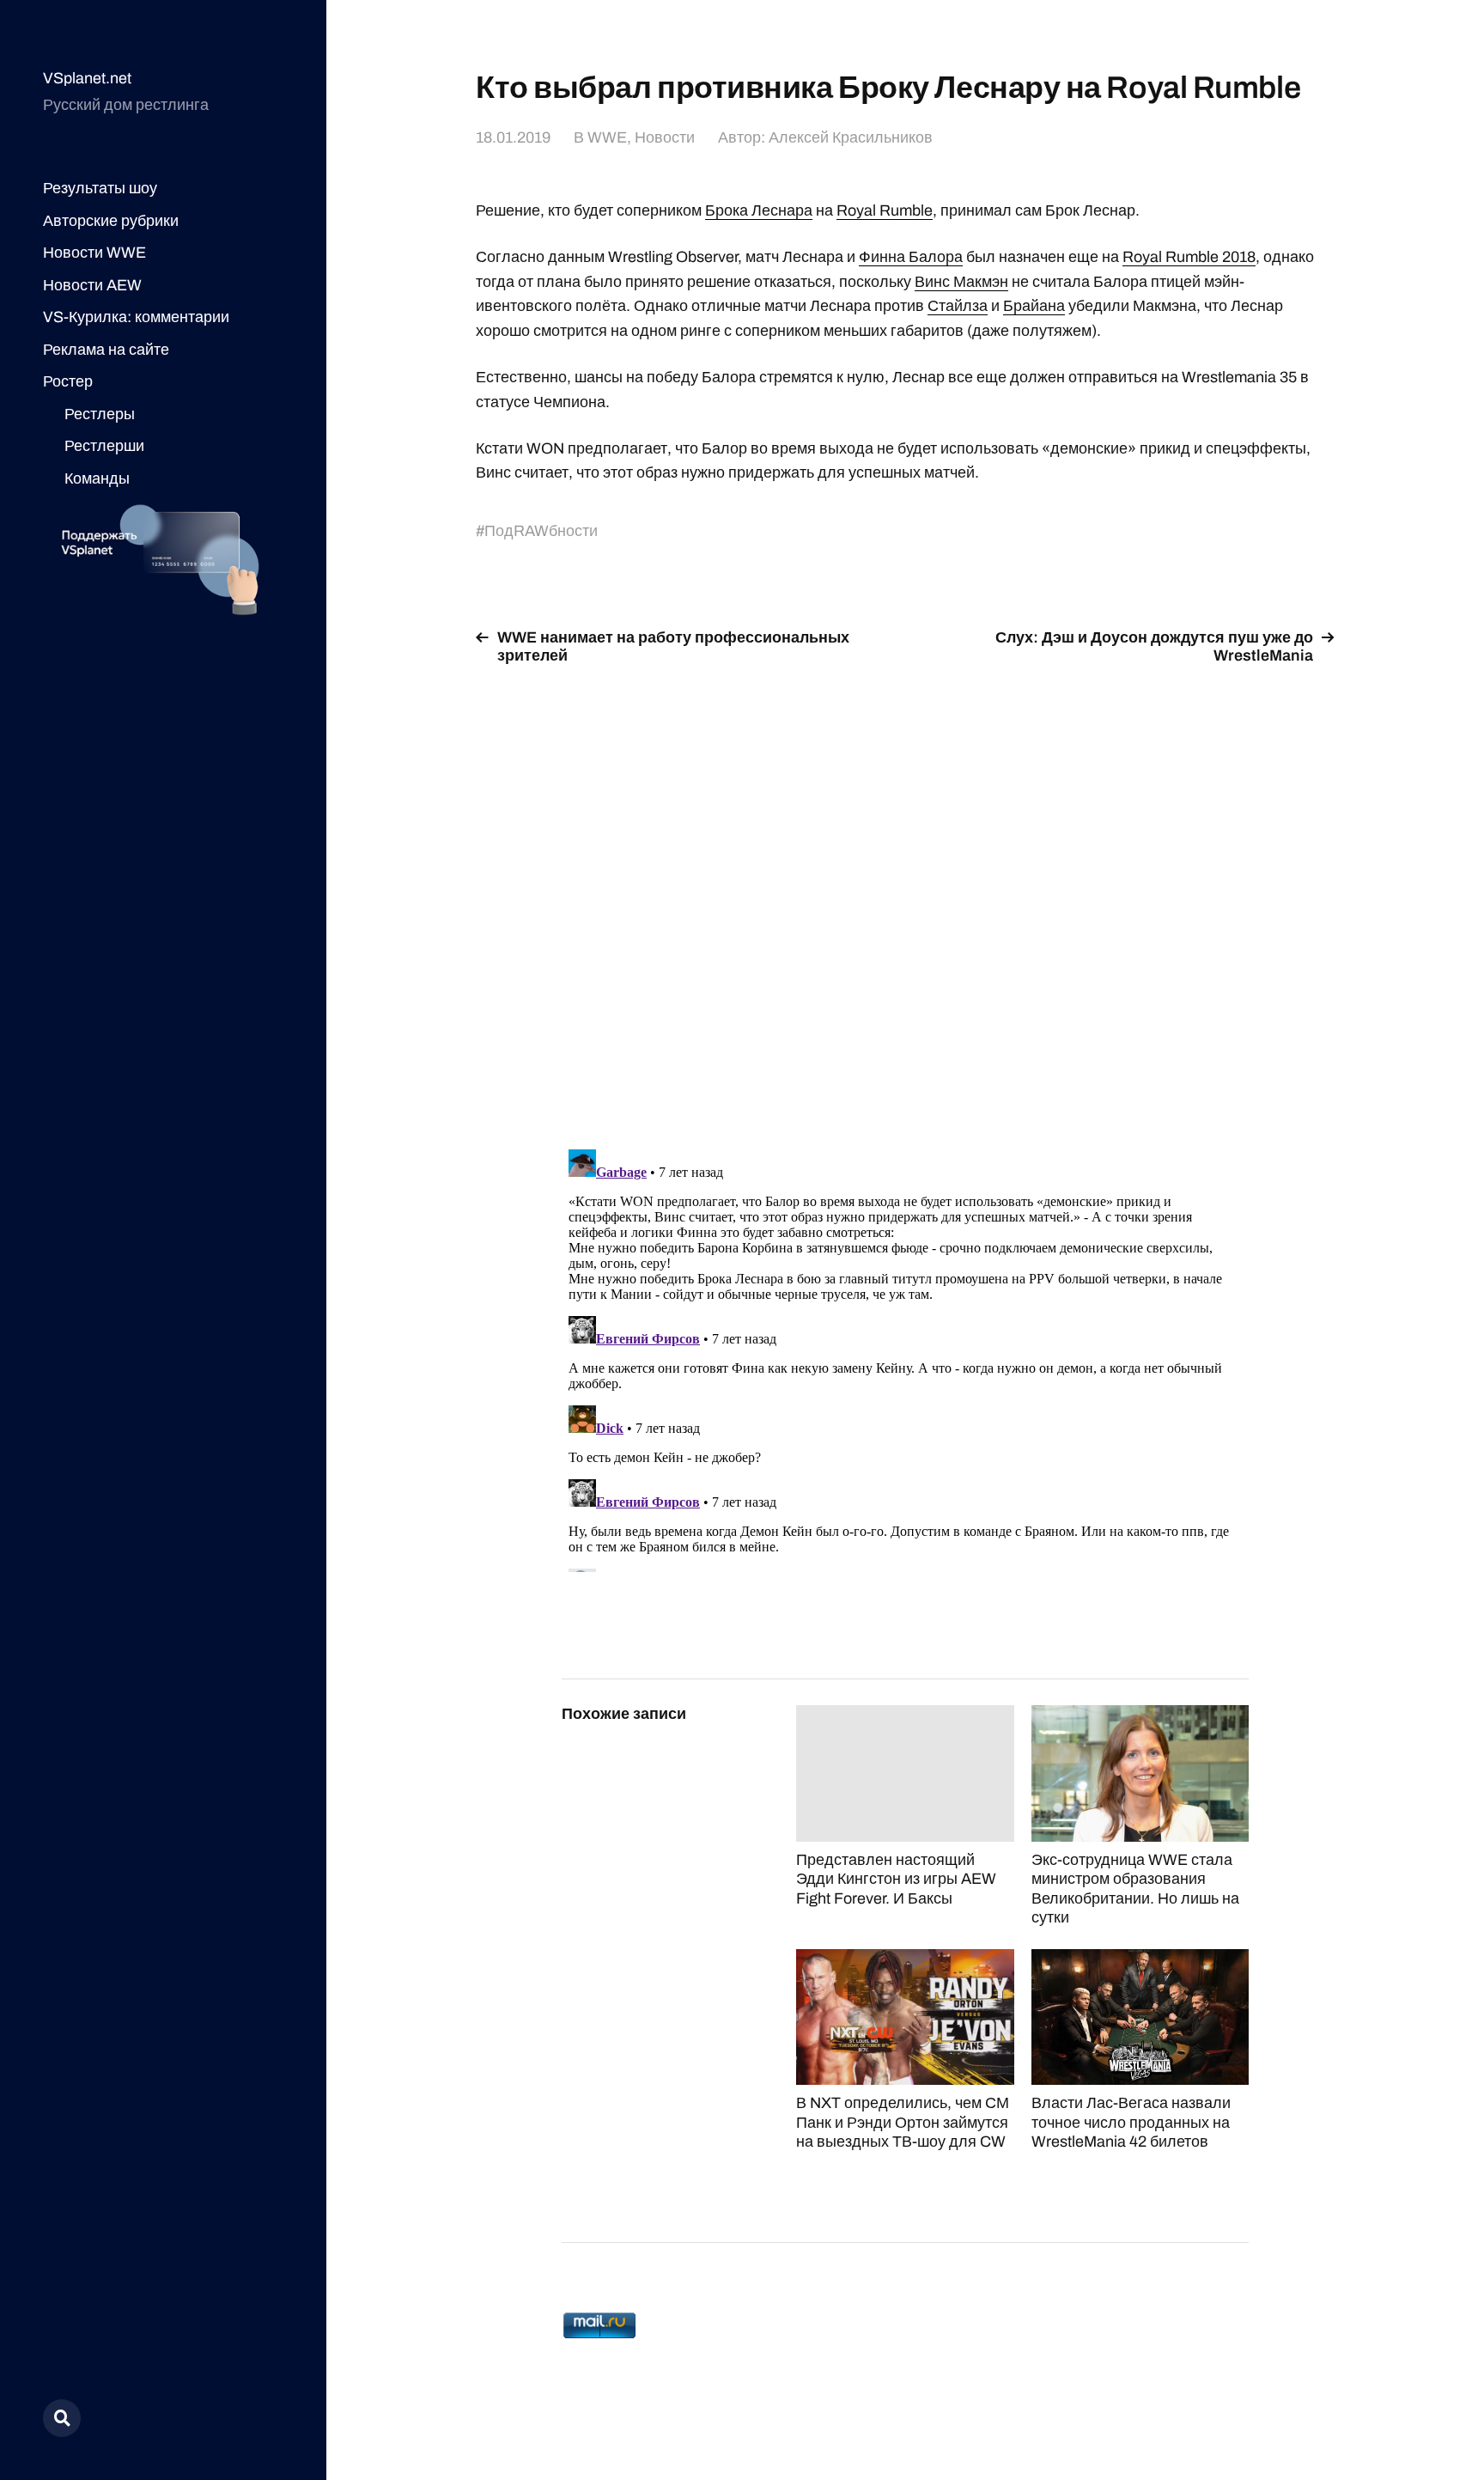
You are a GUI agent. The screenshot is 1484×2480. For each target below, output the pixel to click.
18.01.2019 (513, 137)
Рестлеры (100, 414)
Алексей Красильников (851, 137)
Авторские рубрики (111, 221)
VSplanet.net (87, 78)
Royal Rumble (885, 210)
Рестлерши (104, 446)
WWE (607, 137)
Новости (665, 137)
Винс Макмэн (961, 282)
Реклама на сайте (106, 350)
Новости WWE (94, 253)
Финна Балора (911, 257)
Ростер (68, 381)
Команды (97, 478)
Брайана (1034, 306)
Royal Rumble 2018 (1189, 257)
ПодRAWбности (541, 531)
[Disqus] (905, 897)
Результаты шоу (100, 188)
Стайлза (958, 306)
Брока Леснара (759, 210)
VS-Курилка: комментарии (136, 317)
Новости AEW (92, 285)
